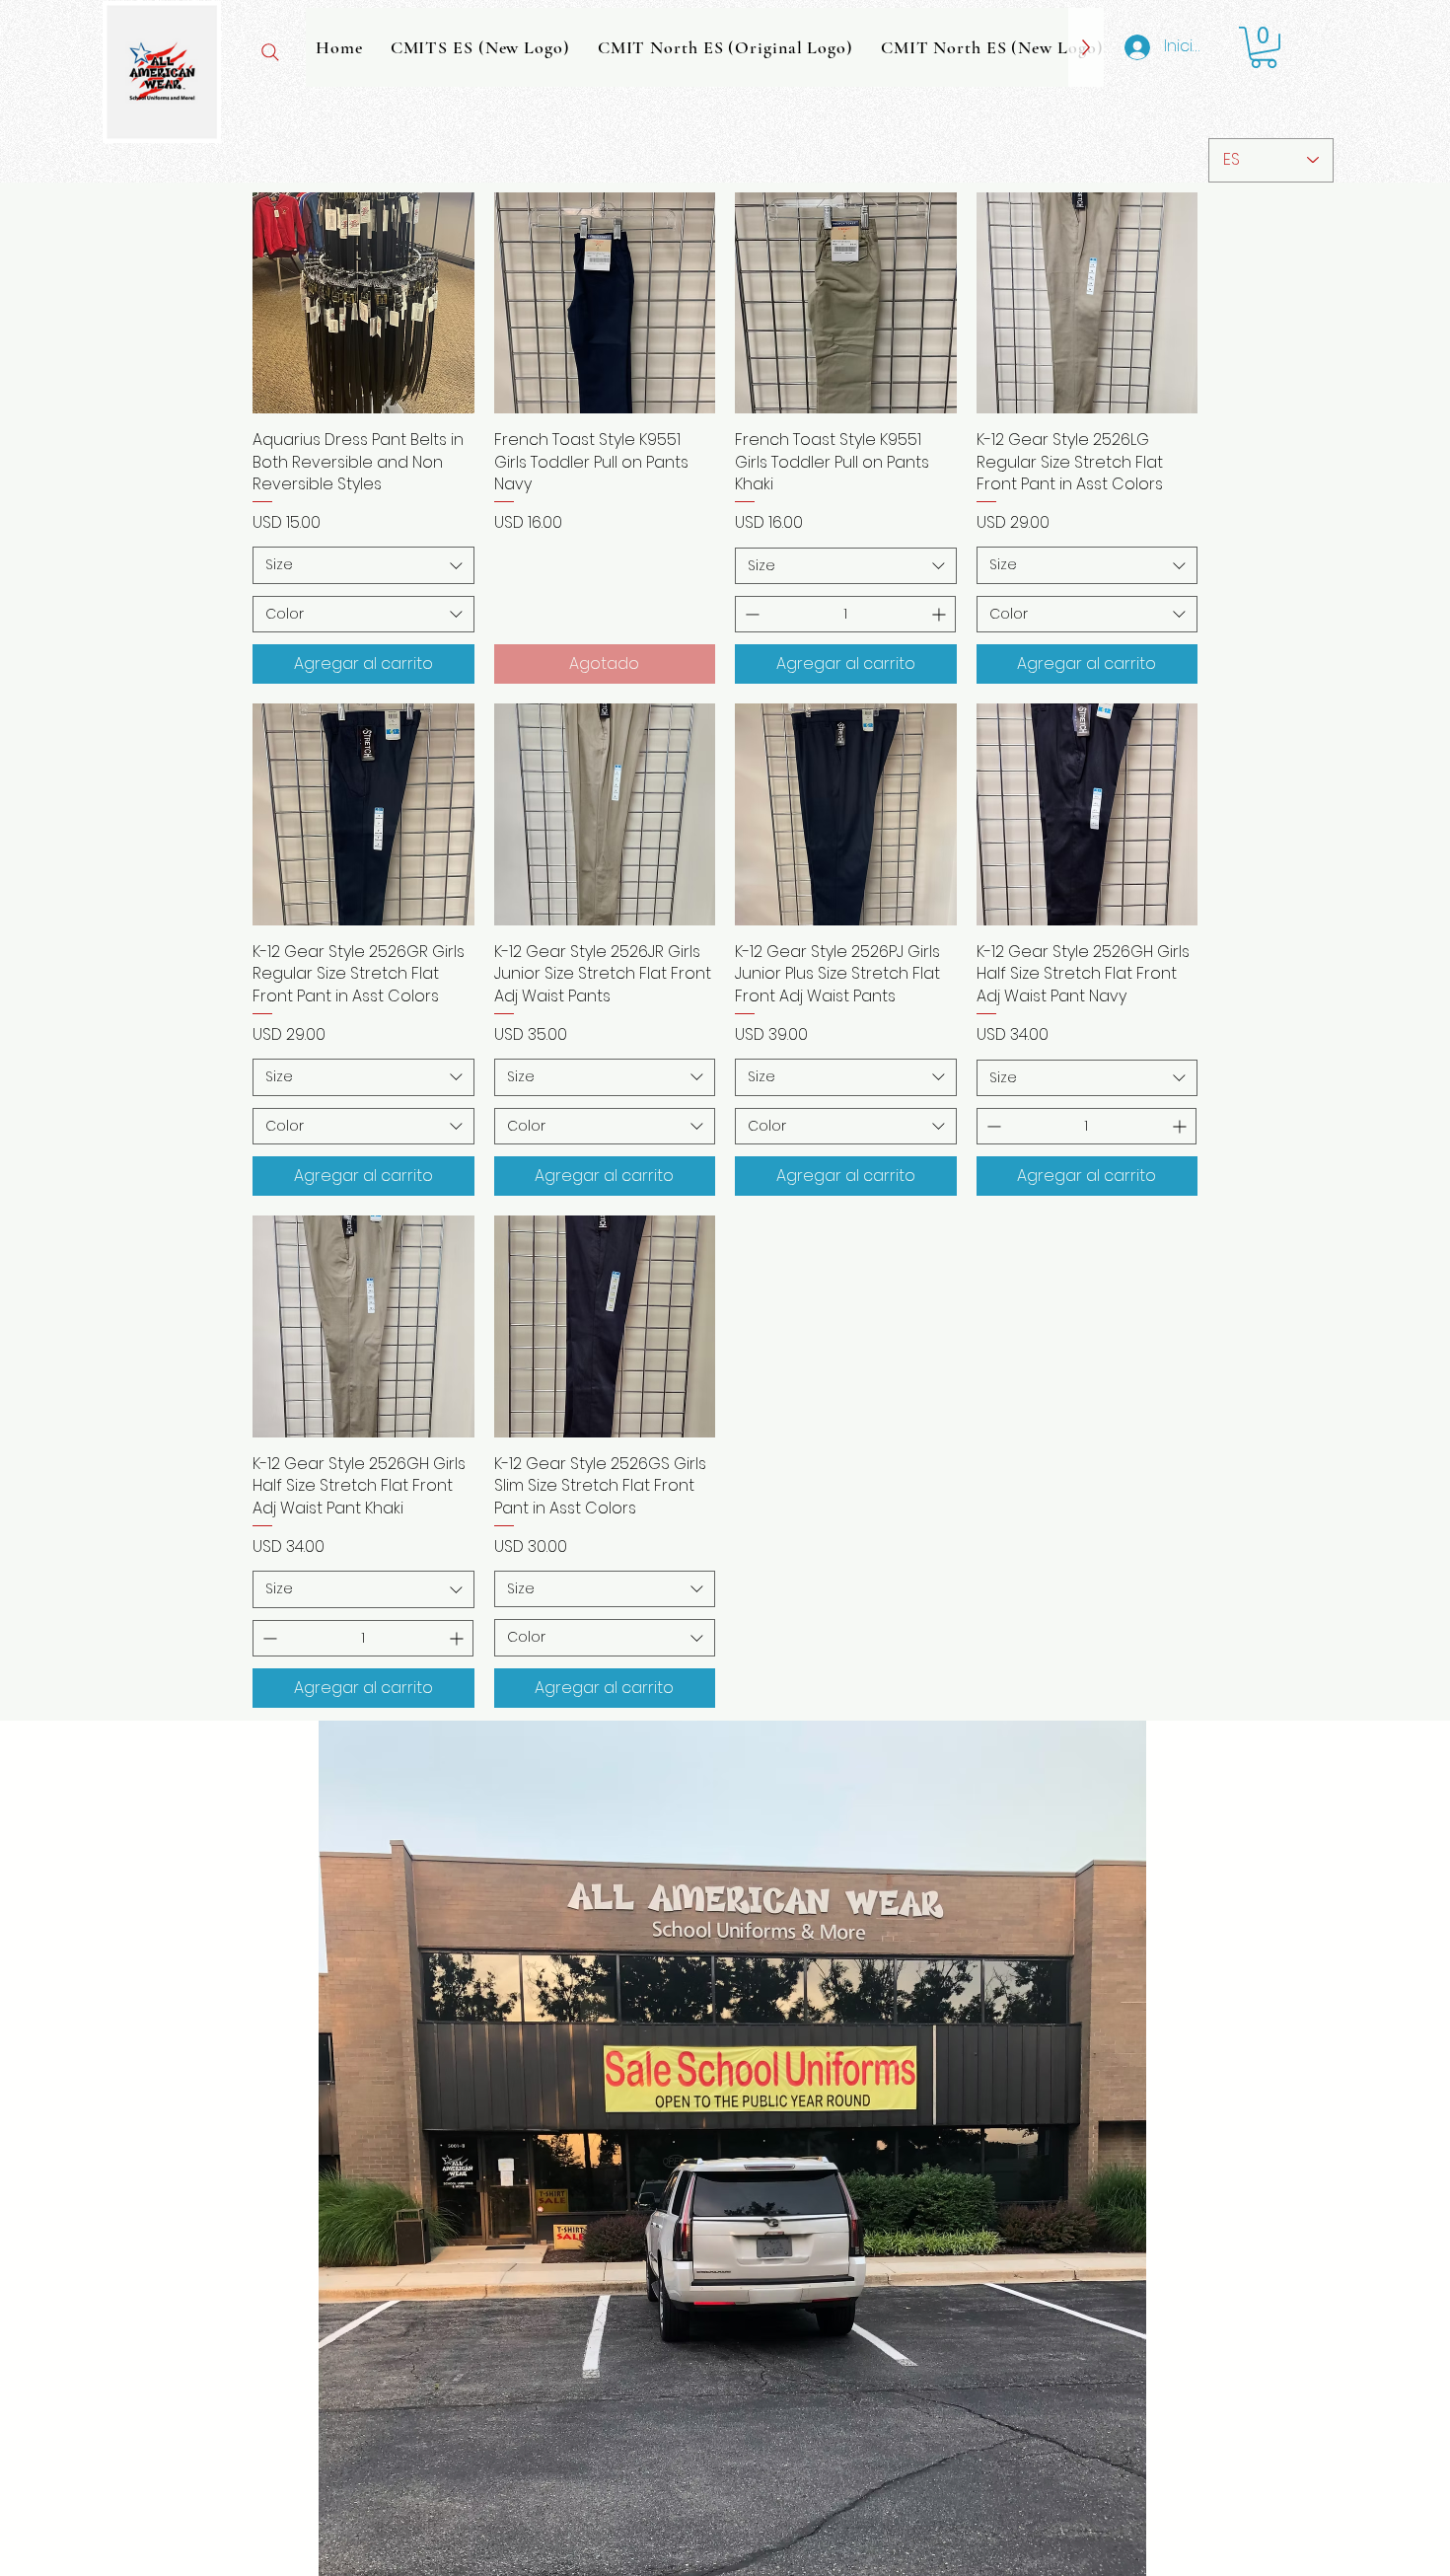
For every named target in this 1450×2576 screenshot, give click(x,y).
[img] (162, 140)
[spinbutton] (845, 614)
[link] (1264, 47)
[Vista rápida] (363, 303)
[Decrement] (750, 614)
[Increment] (941, 614)
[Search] (270, 52)
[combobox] (363, 565)
